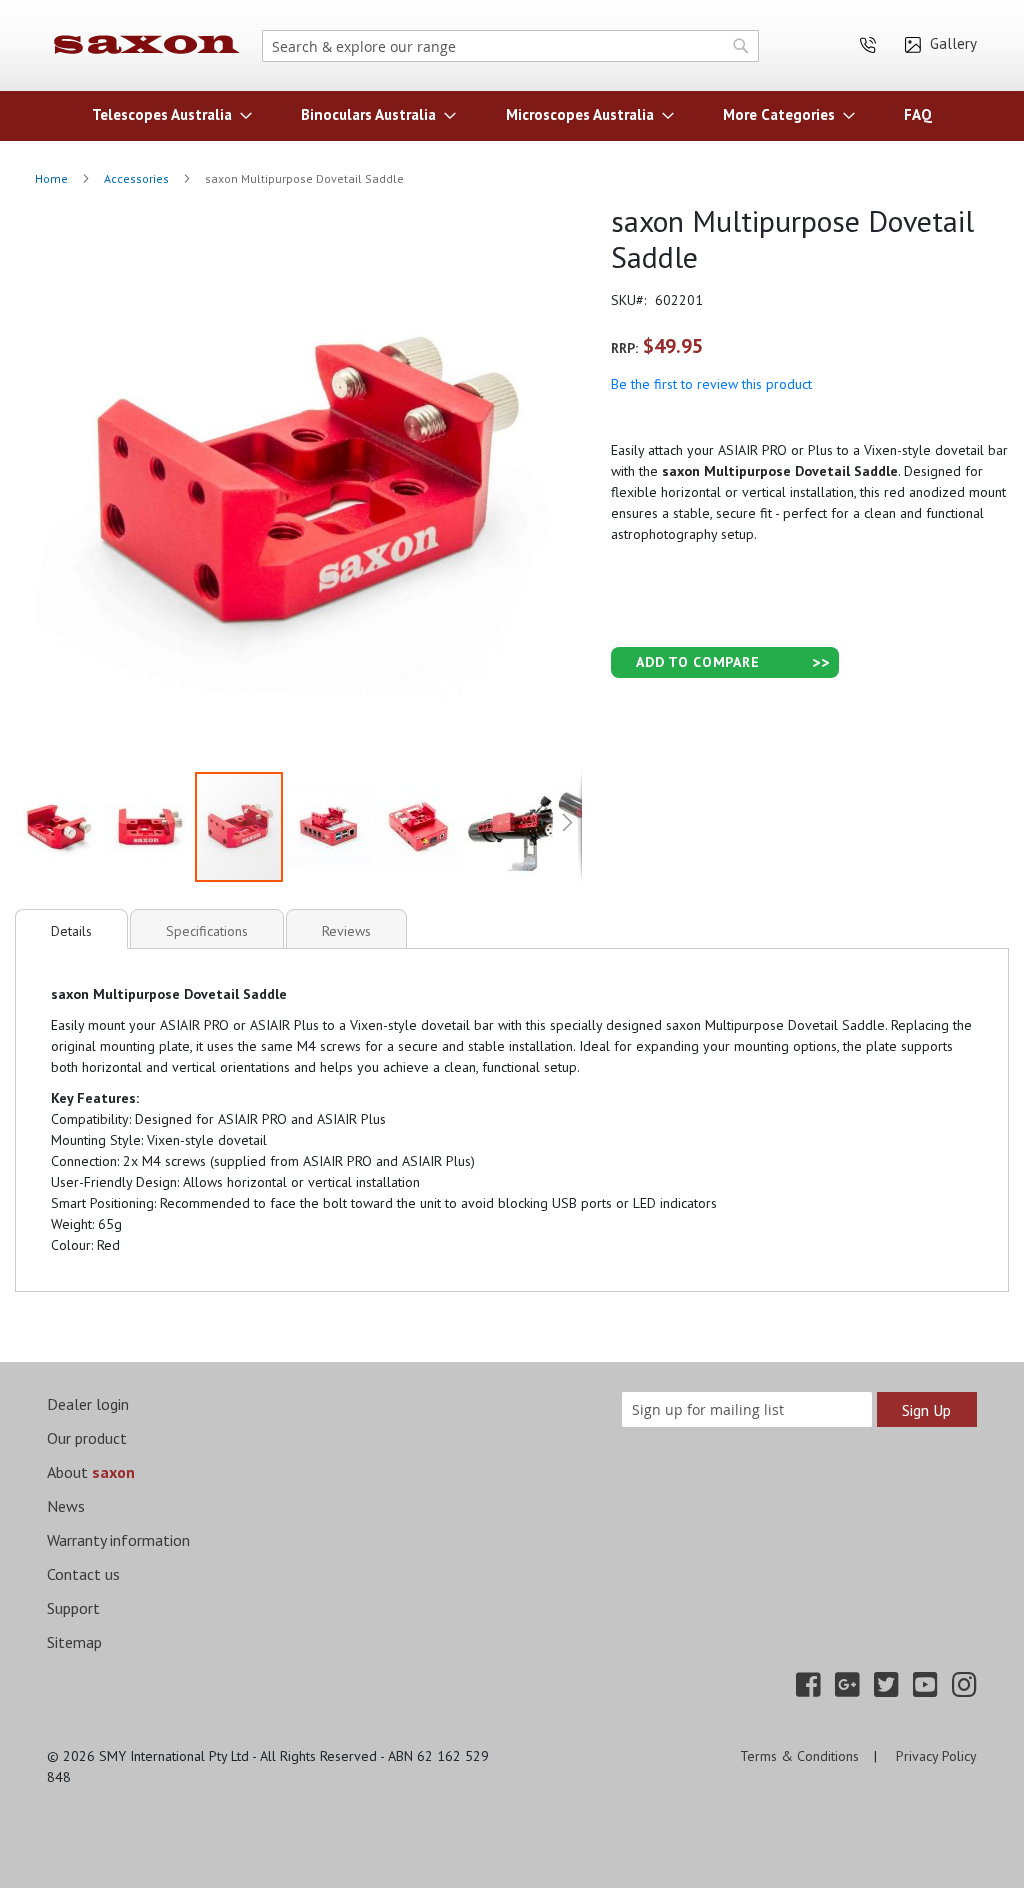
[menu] (512, 114)
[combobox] (510, 46)
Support (73, 1608)
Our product (87, 1438)
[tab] (71, 929)
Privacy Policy (936, 1756)
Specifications (207, 931)
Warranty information (118, 1540)
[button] (60, 827)
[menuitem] (166, 114)
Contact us (83, 1574)
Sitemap (74, 1642)
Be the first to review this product (711, 384)
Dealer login (88, 1404)
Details (71, 931)
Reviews (346, 931)
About (91, 1472)
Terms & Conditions (799, 1756)
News (66, 1506)
